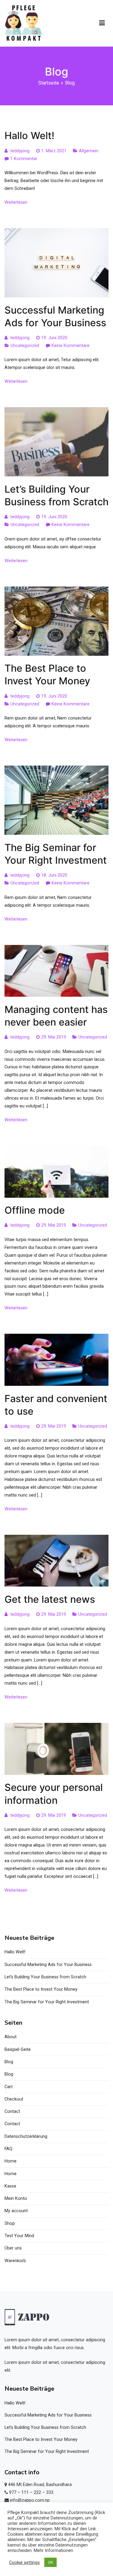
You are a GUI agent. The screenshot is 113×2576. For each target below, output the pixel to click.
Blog (9, 2062)
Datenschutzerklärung (26, 2136)
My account (16, 2211)
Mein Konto (16, 2198)
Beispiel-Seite (18, 2050)
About (11, 2037)
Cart (9, 2087)
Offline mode (35, 1210)
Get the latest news (50, 1599)
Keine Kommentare (71, 346)
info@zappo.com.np (30, 2500)
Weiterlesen (16, 202)
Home (11, 2161)
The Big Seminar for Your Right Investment (47, 2002)
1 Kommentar (24, 159)
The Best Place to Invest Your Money (41, 1989)
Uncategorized (25, 346)
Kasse (10, 2186)
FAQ (8, 2149)
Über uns (13, 2248)
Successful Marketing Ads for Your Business (48, 1965)
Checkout (14, 2099)
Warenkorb (15, 2261)
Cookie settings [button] (24, 2562)
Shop (10, 2223)
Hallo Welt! (30, 136)
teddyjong (20, 151)
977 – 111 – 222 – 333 (31, 2492)
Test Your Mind (19, 2236)
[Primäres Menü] (102, 23)
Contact (12, 2112)
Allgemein (89, 151)
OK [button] (50, 2562)
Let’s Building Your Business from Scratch (45, 1977)
